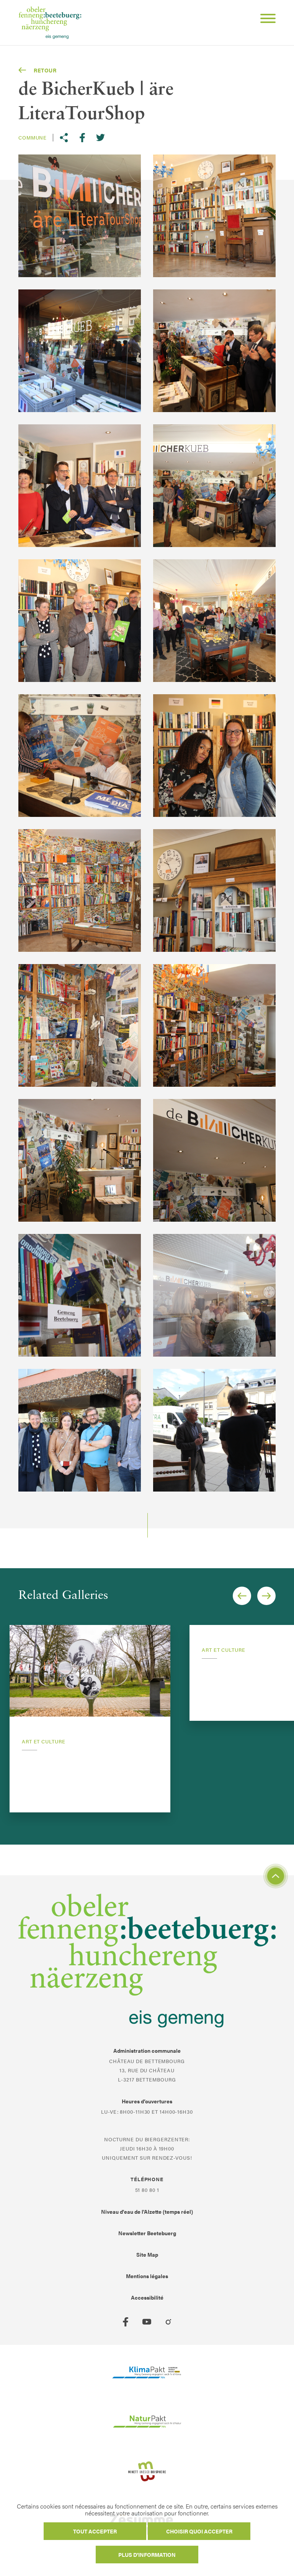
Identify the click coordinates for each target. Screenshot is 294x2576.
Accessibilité (147, 2297)
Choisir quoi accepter (199, 2531)
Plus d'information (147, 2555)
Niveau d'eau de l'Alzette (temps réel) (147, 2211)
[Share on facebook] (82, 138)
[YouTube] (147, 2322)
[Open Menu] (265, 20)
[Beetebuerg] (50, 23)
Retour (45, 70)
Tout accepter (95, 2531)
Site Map (147, 2254)
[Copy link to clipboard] (64, 138)
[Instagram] (168, 2322)
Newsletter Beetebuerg (147, 2233)
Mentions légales (147, 2276)
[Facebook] (126, 2322)
